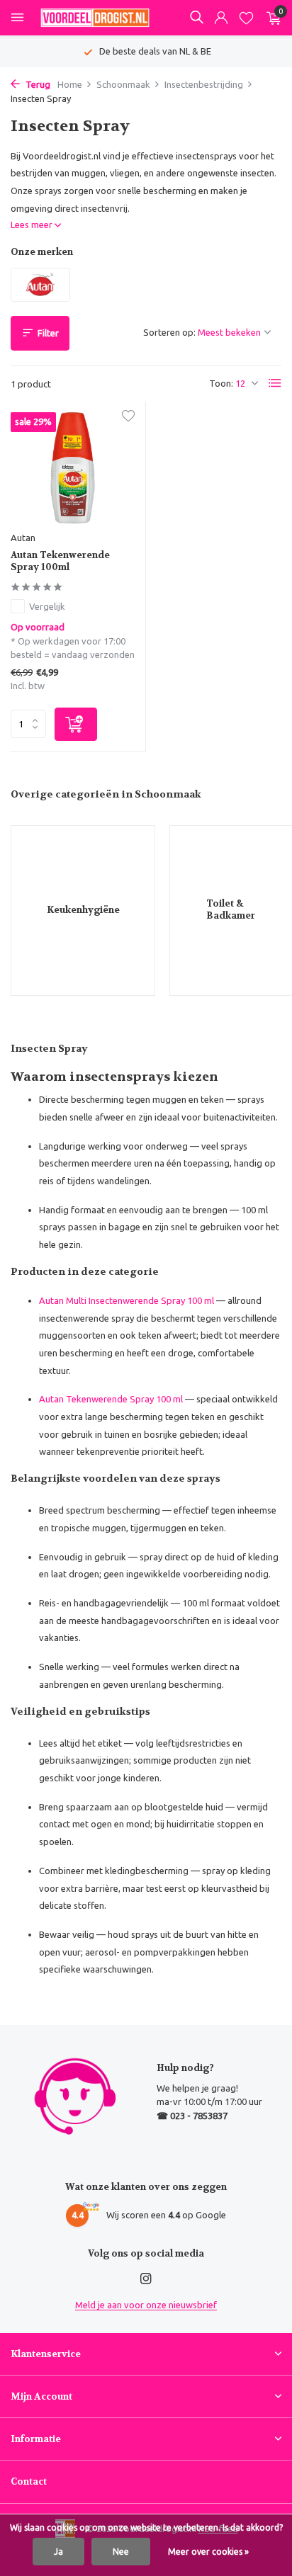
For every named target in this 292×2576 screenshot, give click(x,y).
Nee (121, 2552)
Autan (23, 538)
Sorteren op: (169, 332)
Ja (58, 2552)
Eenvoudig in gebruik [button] (83, 1557)
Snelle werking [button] (69, 1667)
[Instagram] (146, 2279)
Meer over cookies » (208, 2552)
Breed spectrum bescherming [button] (100, 1510)
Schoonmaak (123, 84)
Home (70, 84)
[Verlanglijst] (246, 18)
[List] (275, 383)
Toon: (221, 383)
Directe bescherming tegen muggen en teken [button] (131, 1099)
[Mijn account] (221, 18)
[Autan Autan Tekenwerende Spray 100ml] (73, 468)
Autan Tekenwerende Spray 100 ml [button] (111, 1399)
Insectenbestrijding (204, 84)
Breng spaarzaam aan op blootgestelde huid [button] (131, 1807)
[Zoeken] (196, 17)
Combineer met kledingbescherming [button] (114, 1871)
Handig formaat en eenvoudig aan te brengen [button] (133, 1210)
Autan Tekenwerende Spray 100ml (60, 561)
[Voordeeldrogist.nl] (95, 18)
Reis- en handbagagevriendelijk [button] (104, 1603)
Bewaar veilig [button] (67, 1934)
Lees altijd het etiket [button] (80, 1743)
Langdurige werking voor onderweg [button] (113, 1146)
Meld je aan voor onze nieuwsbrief (146, 2305)
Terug (37, 84)
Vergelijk (47, 606)
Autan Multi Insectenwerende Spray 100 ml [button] (127, 1300)
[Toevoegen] (76, 724)
